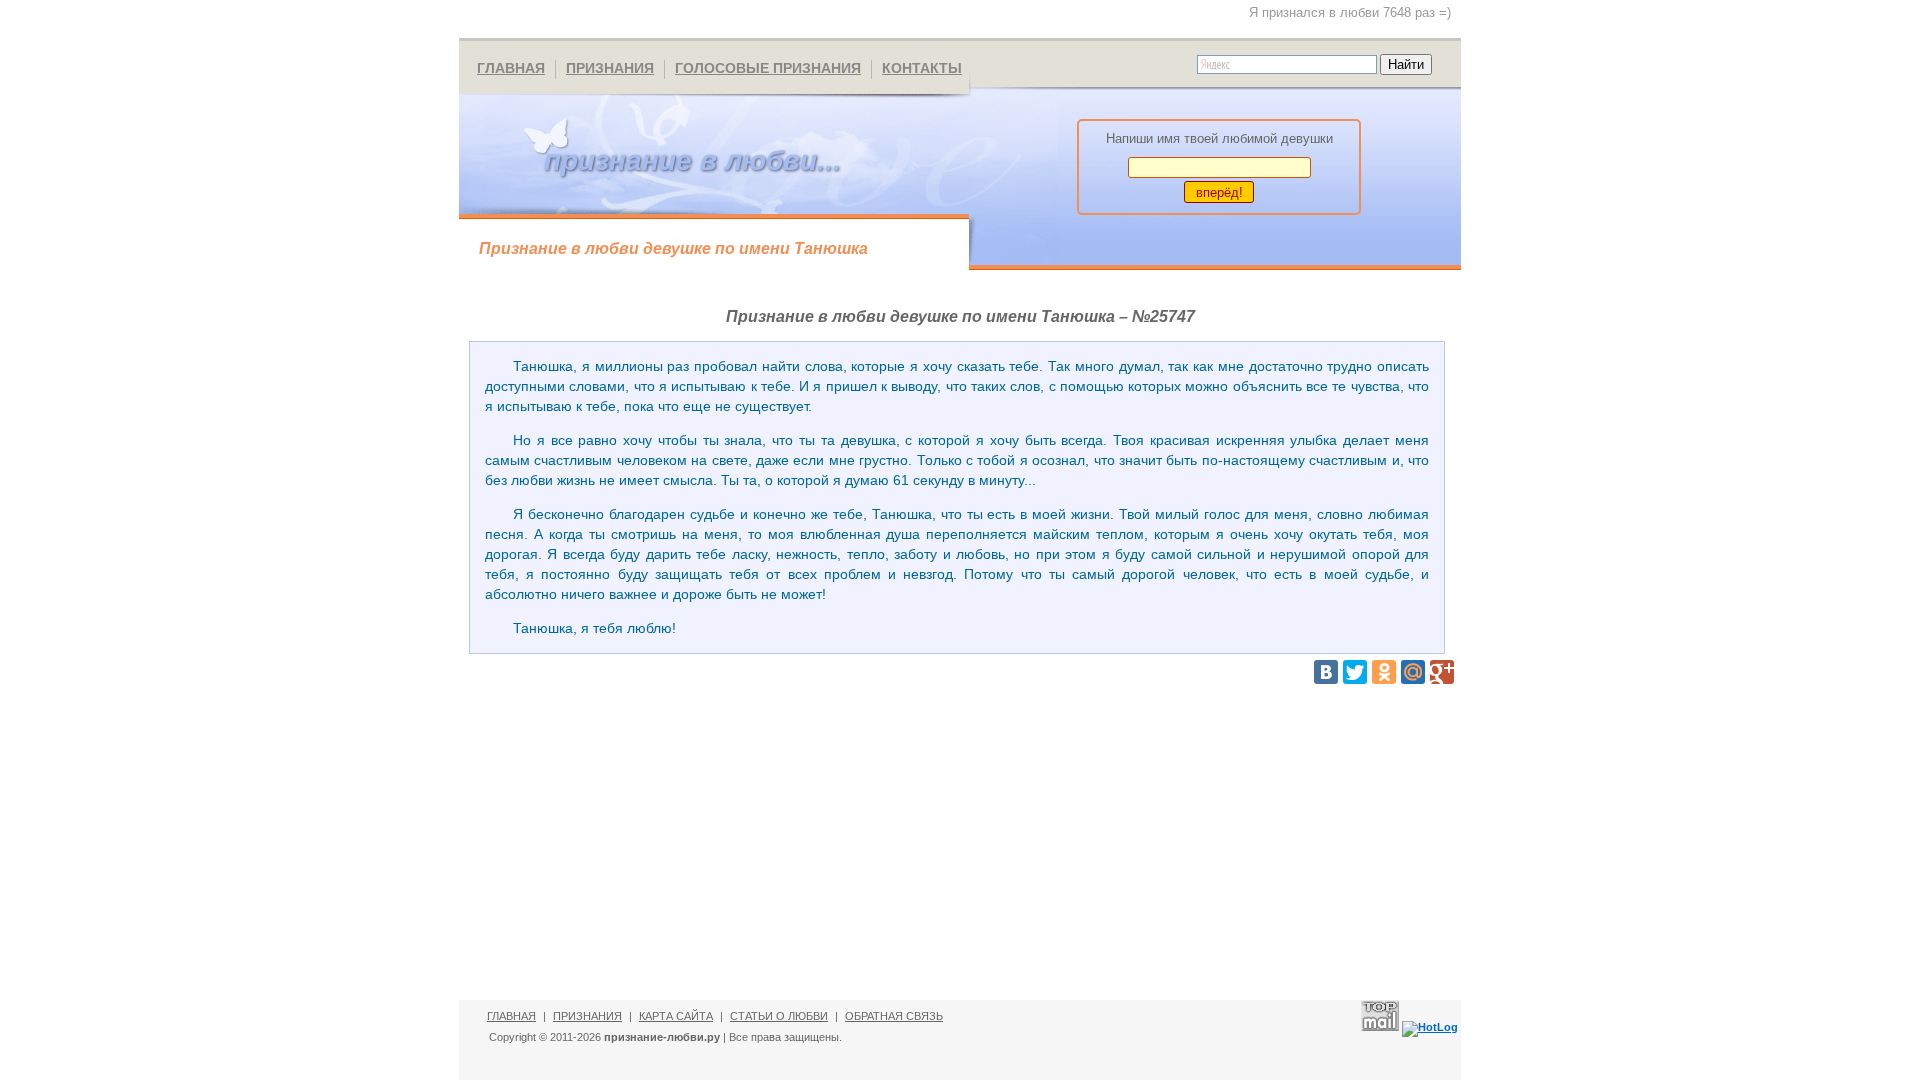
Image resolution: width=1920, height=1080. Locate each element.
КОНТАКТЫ (922, 68)
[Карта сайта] (491, 19)
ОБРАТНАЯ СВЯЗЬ (894, 1016)
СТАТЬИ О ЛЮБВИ (779, 1016)
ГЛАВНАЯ (511, 68)
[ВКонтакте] (1326, 672)
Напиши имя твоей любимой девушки (1219, 138)
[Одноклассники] (1384, 672)
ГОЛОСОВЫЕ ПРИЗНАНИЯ (768, 68)
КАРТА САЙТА (676, 1016)
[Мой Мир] (1413, 672)
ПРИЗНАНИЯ (610, 68)
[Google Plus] (1442, 672)
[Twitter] (1355, 672)
